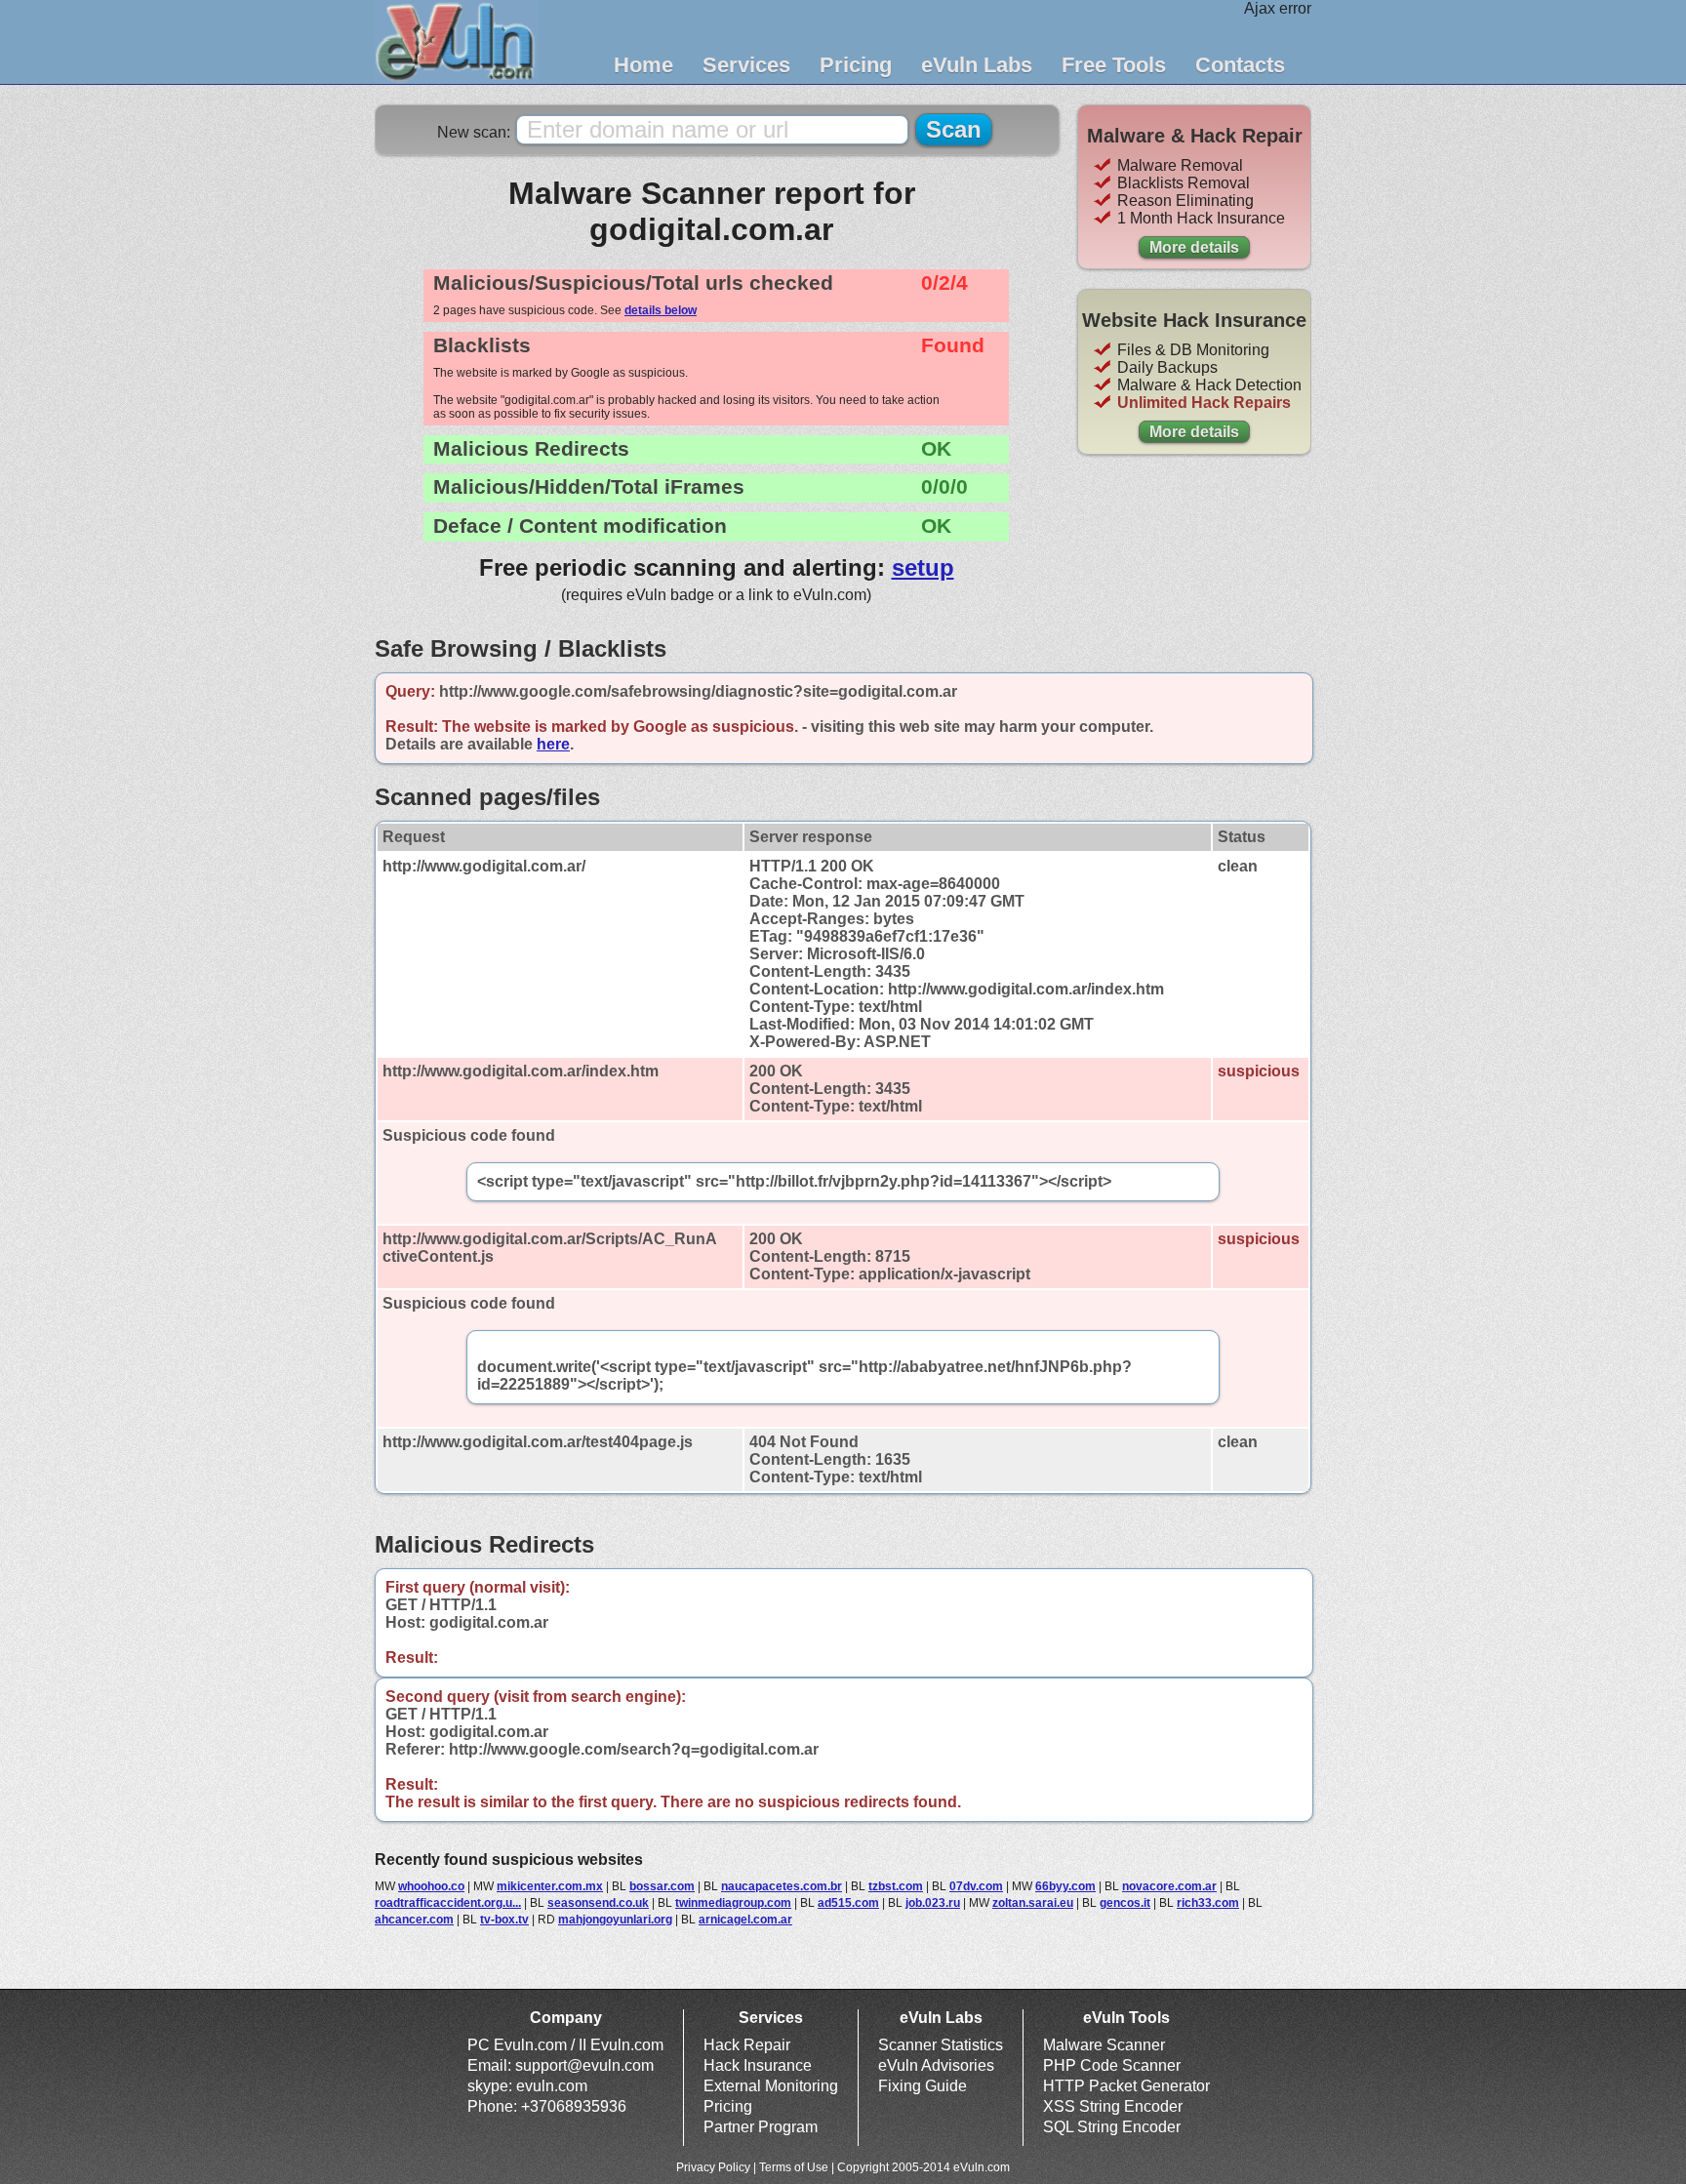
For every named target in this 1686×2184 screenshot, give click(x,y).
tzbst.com (896, 1886)
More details (1194, 247)
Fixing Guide (923, 2086)
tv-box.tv (504, 1920)
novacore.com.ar (1169, 1886)
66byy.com (1065, 1886)
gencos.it (1125, 1903)
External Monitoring (771, 2086)
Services (746, 65)
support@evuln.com (584, 2065)
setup (923, 567)
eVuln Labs (977, 65)
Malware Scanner (1104, 2045)
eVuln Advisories (936, 2065)
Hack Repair (747, 2045)
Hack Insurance (758, 2065)
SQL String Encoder (1112, 2127)
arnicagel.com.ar (745, 1920)
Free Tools (1114, 65)
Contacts (1240, 65)
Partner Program (761, 2127)
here (553, 744)
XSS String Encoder (1113, 2106)
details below (661, 310)
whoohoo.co (431, 1886)
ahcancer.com (414, 1920)
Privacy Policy (713, 2167)
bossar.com (662, 1886)
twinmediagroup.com (733, 1903)
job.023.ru (933, 1903)
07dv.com (976, 1886)
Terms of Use (794, 2167)
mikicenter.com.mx (550, 1886)
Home (643, 65)
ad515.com (848, 1903)
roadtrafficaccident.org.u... (448, 1903)
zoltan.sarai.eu (1033, 1903)
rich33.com (1208, 1903)
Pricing (856, 65)
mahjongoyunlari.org (615, 1920)
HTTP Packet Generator (1126, 2086)
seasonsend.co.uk (598, 1903)
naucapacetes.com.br (782, 1886)
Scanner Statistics (941, 2045)
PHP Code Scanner (1112, 2065)
